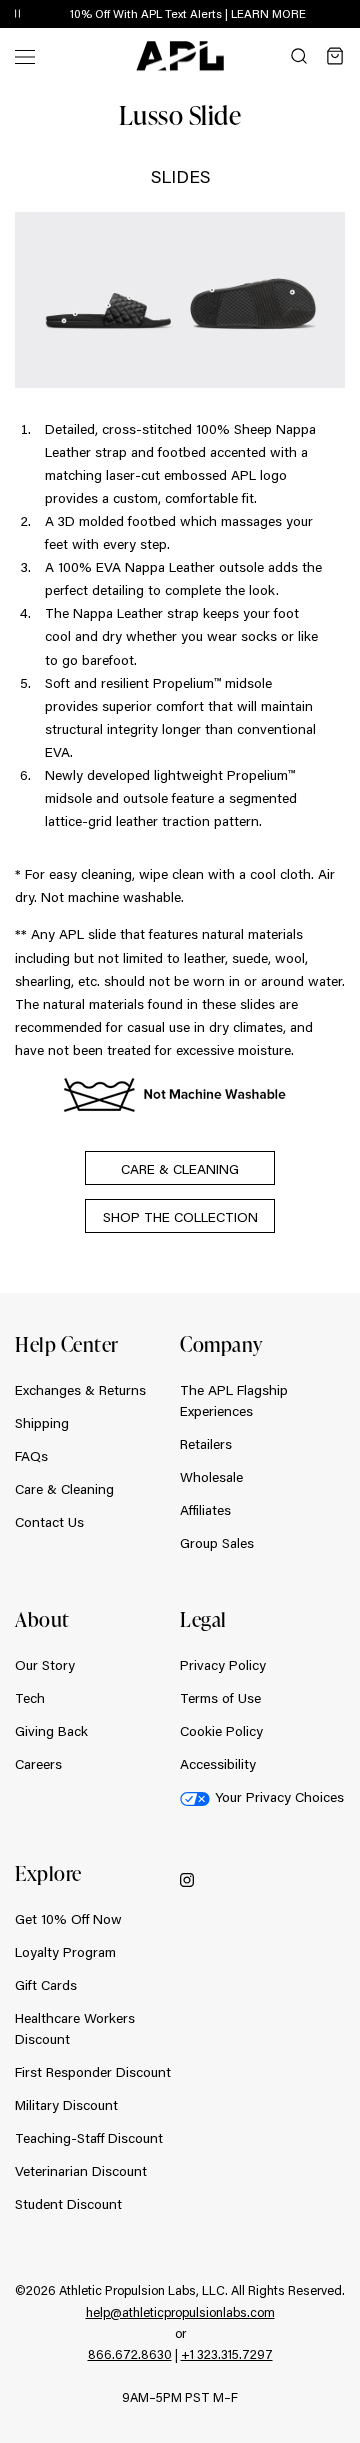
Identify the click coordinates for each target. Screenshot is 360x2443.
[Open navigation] (25, 55)
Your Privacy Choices (279, 1797)
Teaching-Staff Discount (89, 2138)
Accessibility (218, 1764)
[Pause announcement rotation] (17, 14)
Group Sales (217, 1543)
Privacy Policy (223, 1665)
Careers (38, 1764)
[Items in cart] (335, 56)
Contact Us (49, 1522)
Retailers (206, 1444)
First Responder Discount (93, 2072)
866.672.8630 (130, 2354)
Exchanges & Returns (80, 1390)
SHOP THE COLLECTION (180, 1217)
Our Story (45, 1665)
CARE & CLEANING (180, 1169)
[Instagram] (187, 1878)
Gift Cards (46, 1985)
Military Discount (66, 2105)
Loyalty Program (65, 1952)
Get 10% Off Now (68, 1919)
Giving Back (51, 1731)
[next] (350, 15)
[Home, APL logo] (180, 56)
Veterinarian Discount (81, 2171)
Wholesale (211, 1477)
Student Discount (68, 2204)
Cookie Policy (221, 1731)
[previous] (300, 15)
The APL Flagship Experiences (234, 1400)
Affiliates (205, 1510)
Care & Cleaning (64, 1489)
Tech (30, 1698)
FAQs (31, 1456)
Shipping (42, 1423)
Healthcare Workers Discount (75, 2028)
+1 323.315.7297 (227, 2354)
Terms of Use (220, 1698)
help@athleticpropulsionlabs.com (180, 2312)
